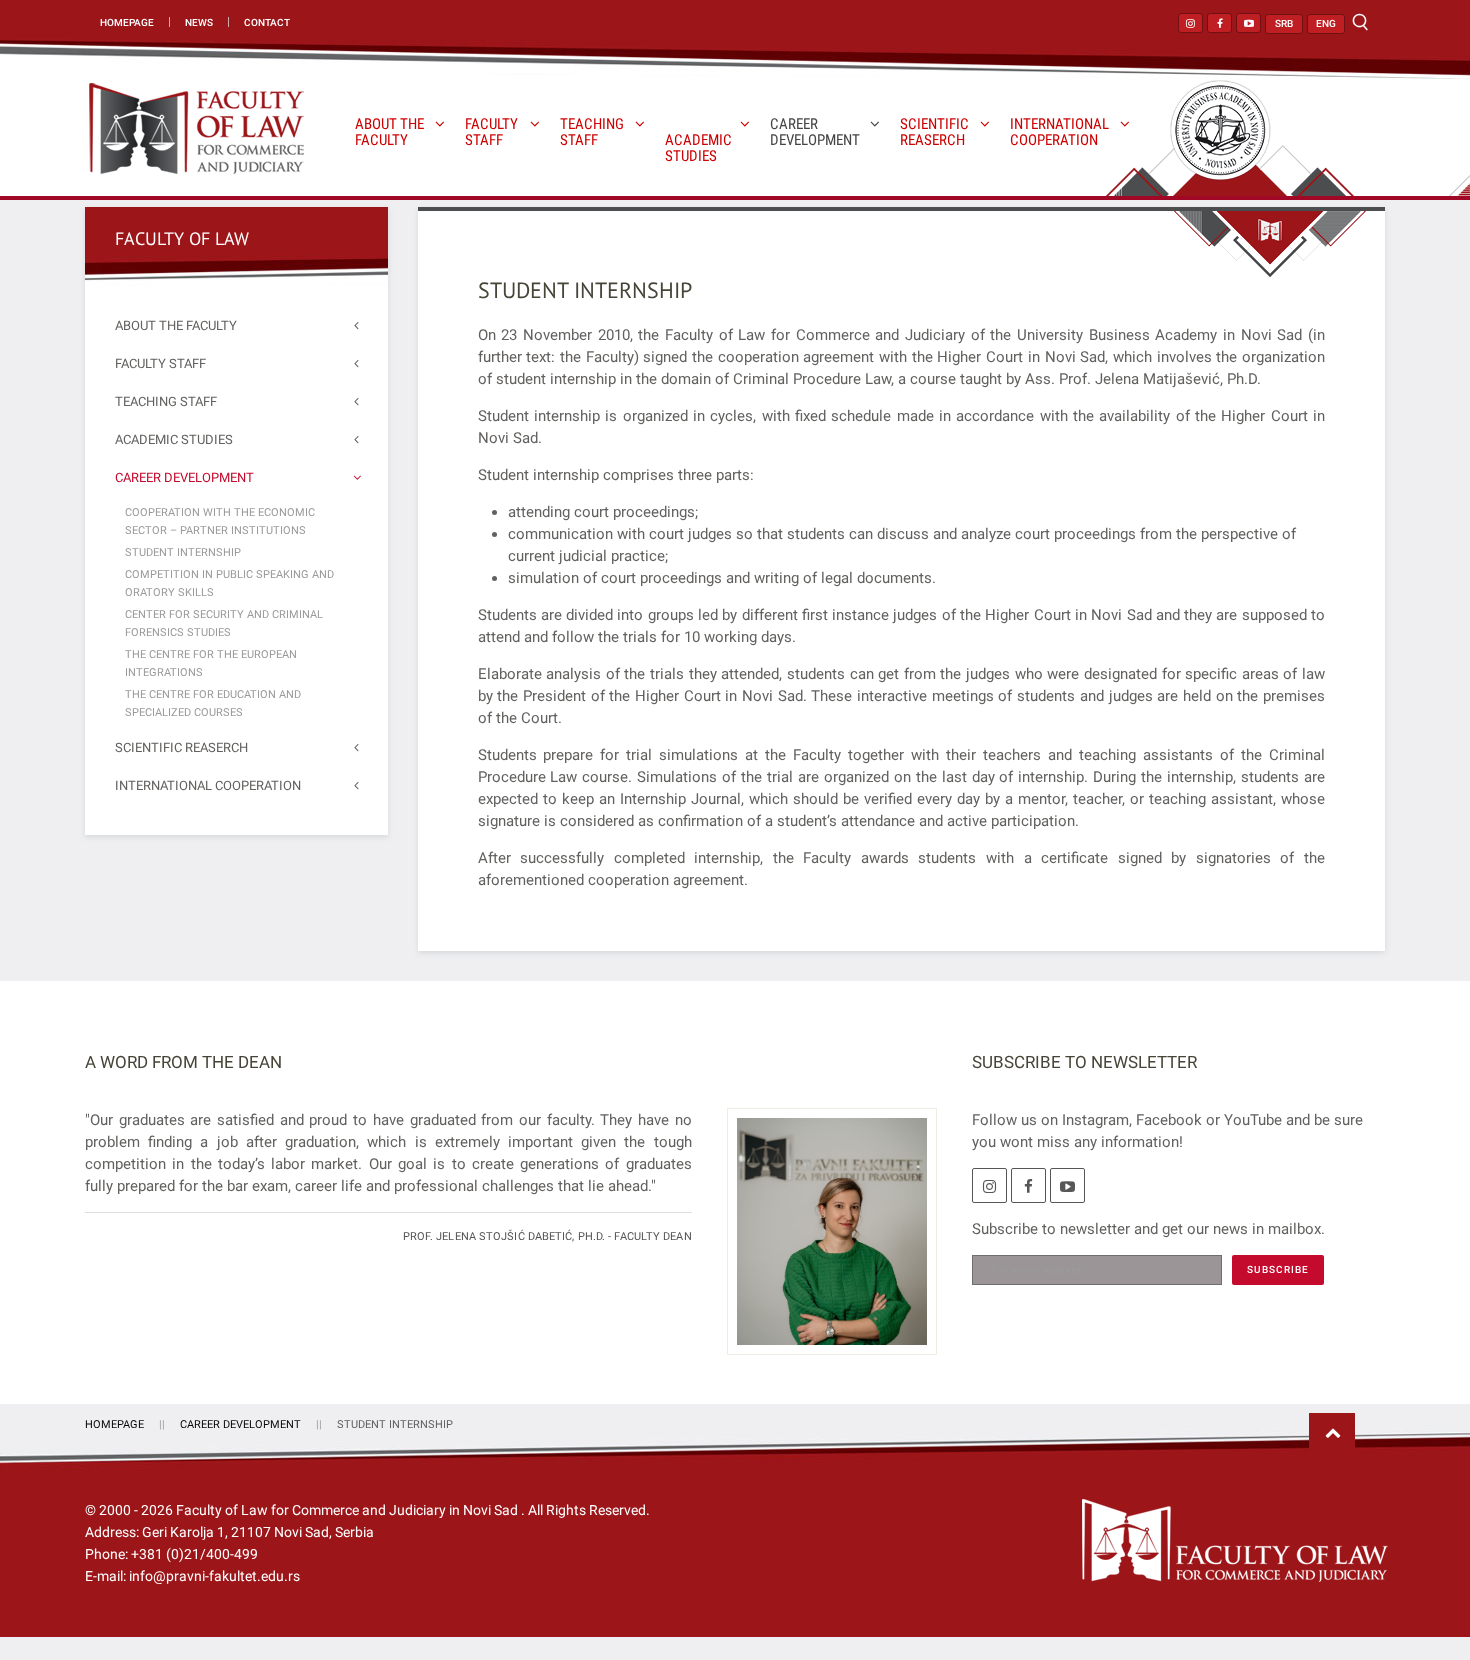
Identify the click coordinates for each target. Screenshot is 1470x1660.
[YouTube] (1067, 1185)
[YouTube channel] (1248, 23)
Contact (267, 22)
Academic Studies (698, 148)
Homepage (127, 22)
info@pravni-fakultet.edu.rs (214, 1576)
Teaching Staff (592, 132)
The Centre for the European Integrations (211, 663)
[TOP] (1332, 1434)
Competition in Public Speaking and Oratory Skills (229, 583)
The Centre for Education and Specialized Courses (213, 703)
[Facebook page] (1219, 23)
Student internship (183, 552)
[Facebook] (1028, 1185)
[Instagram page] (1190, 23)
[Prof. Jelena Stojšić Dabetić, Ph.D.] (824, 1243)
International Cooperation (1059, 132)
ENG (1326, 23)
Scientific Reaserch (934, 132)
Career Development (815, 132)
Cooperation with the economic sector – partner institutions (220, 521)
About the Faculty (389, 132)
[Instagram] (989, 1185)
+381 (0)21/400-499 (194, 1554)
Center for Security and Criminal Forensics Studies (224, 623)
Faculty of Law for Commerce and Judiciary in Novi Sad (348, 1510)
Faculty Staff (491, 132)
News (199, 22)
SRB (1284, 23)
